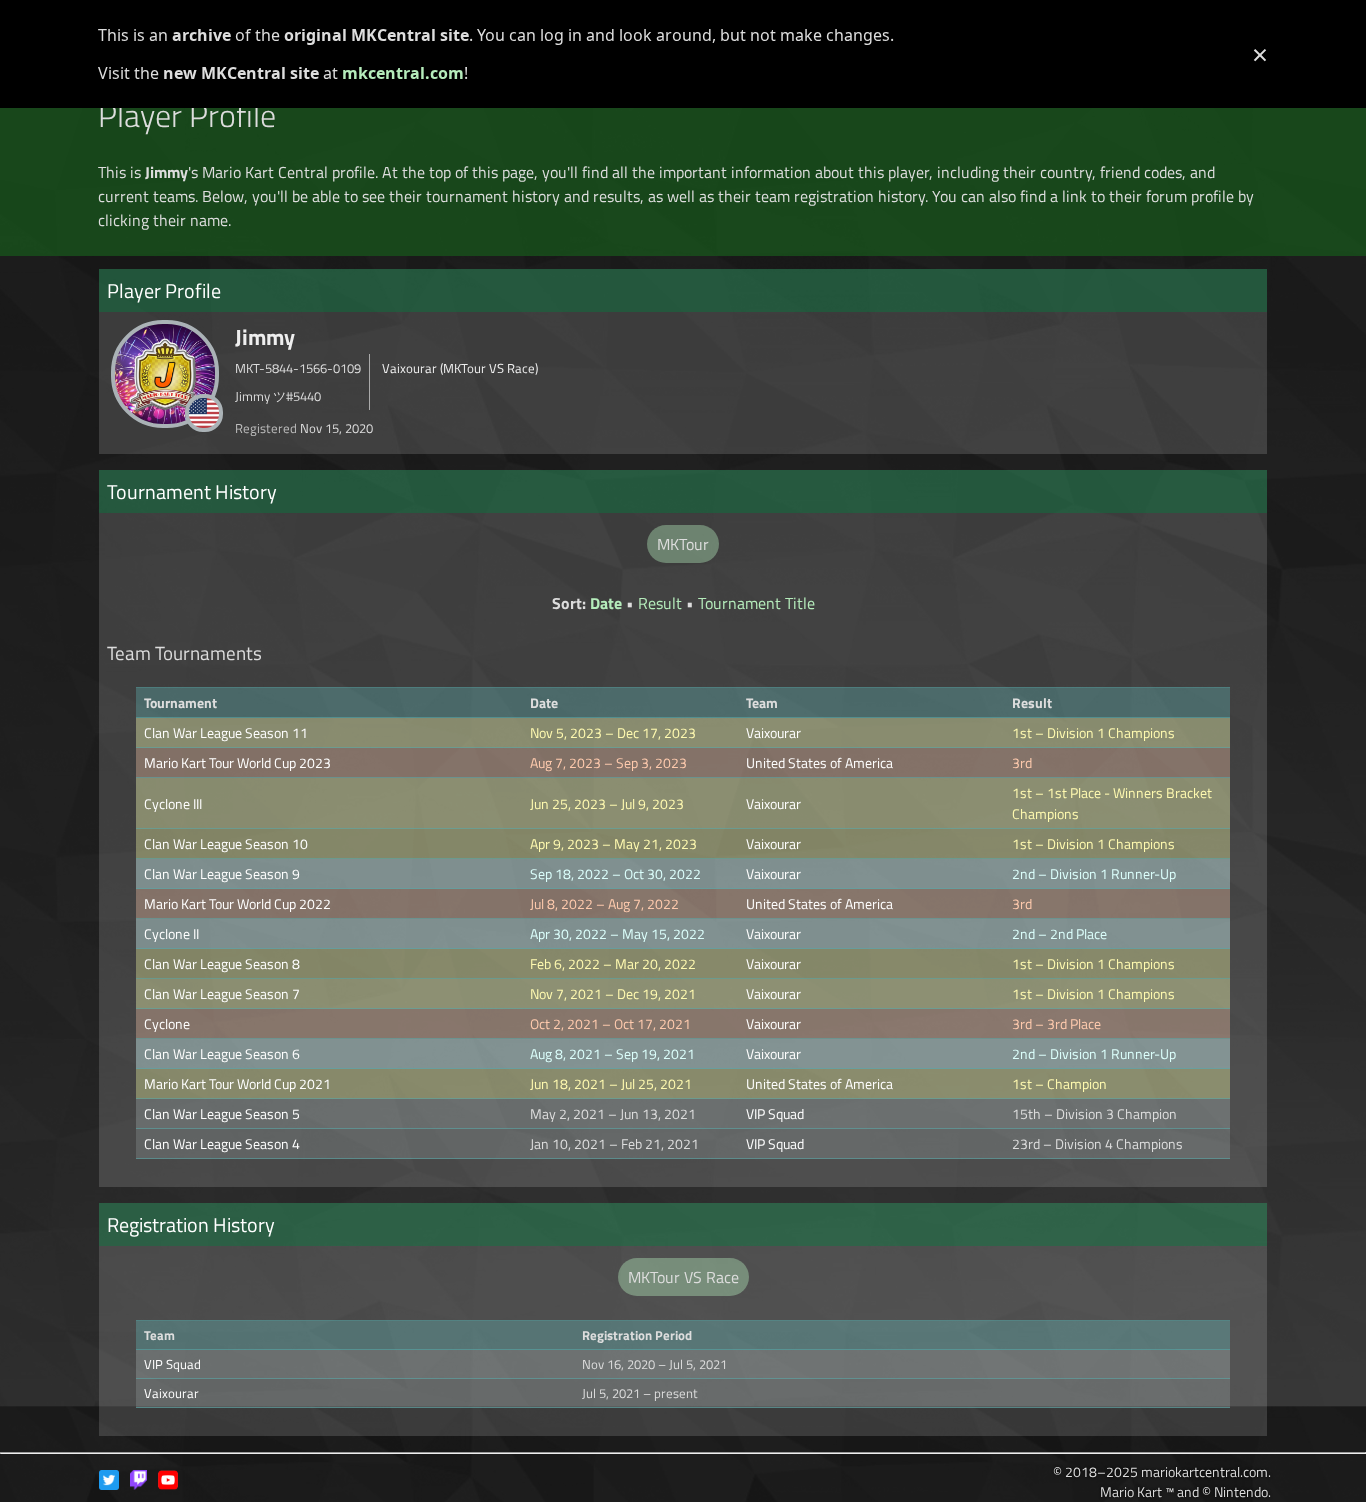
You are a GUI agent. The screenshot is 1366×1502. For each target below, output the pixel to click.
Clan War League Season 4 (222, 1143)
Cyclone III (173, 803)
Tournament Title (756, 603)
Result (660, 603)
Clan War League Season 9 (222, 873)
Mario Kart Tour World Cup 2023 (237, 762)
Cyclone (167, 1023)
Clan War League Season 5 (222, 1113)
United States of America (819, 762)
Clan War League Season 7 (222, 993)
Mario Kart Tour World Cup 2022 (237, 903)
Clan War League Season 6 (222, 1053)
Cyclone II (171, 933)
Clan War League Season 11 (226, 732)
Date (606, 603)
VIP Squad (775, 1113)
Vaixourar (773, 732)
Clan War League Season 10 (226, 843)
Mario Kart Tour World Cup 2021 (237, 1083)
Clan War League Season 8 (222, 963)
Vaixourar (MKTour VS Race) (460, 368)
